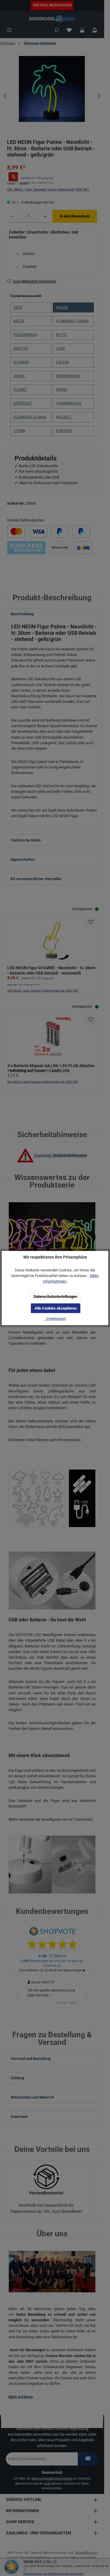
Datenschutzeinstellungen (55, 1296)
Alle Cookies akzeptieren (56, 1308)
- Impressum (55, 1318)
